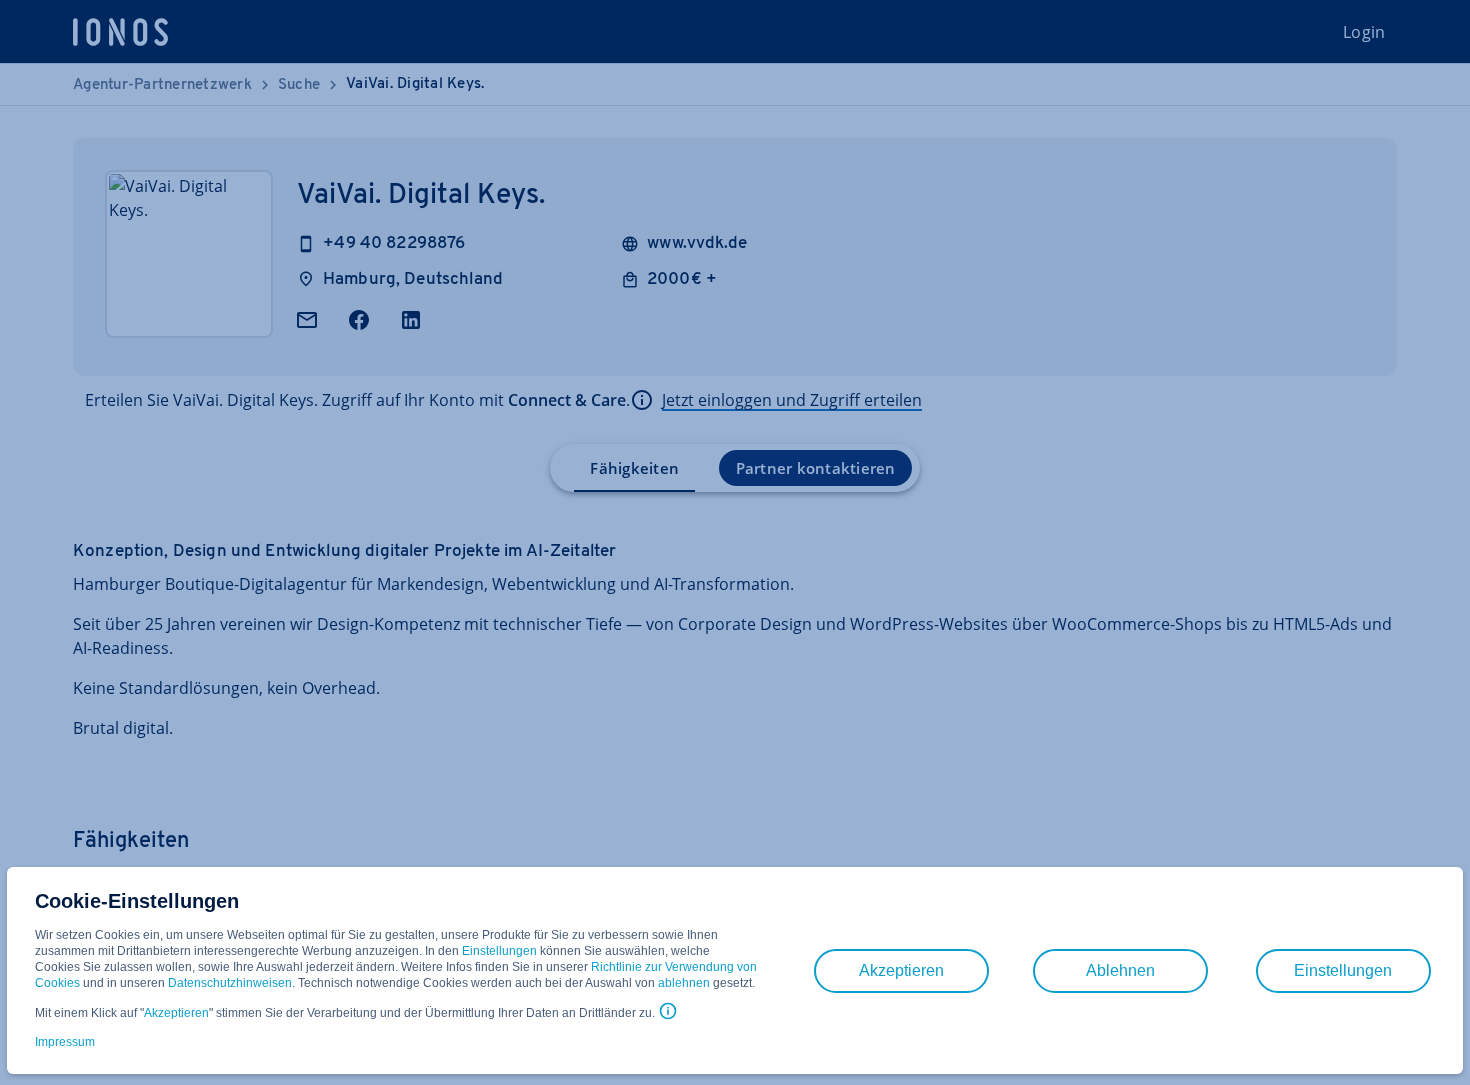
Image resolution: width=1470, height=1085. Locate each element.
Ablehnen (1120, 970)
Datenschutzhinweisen (230, 983)
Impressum (65, 1042)
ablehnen (684, 983)
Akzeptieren (176, 1013)
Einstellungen (499, 951)
